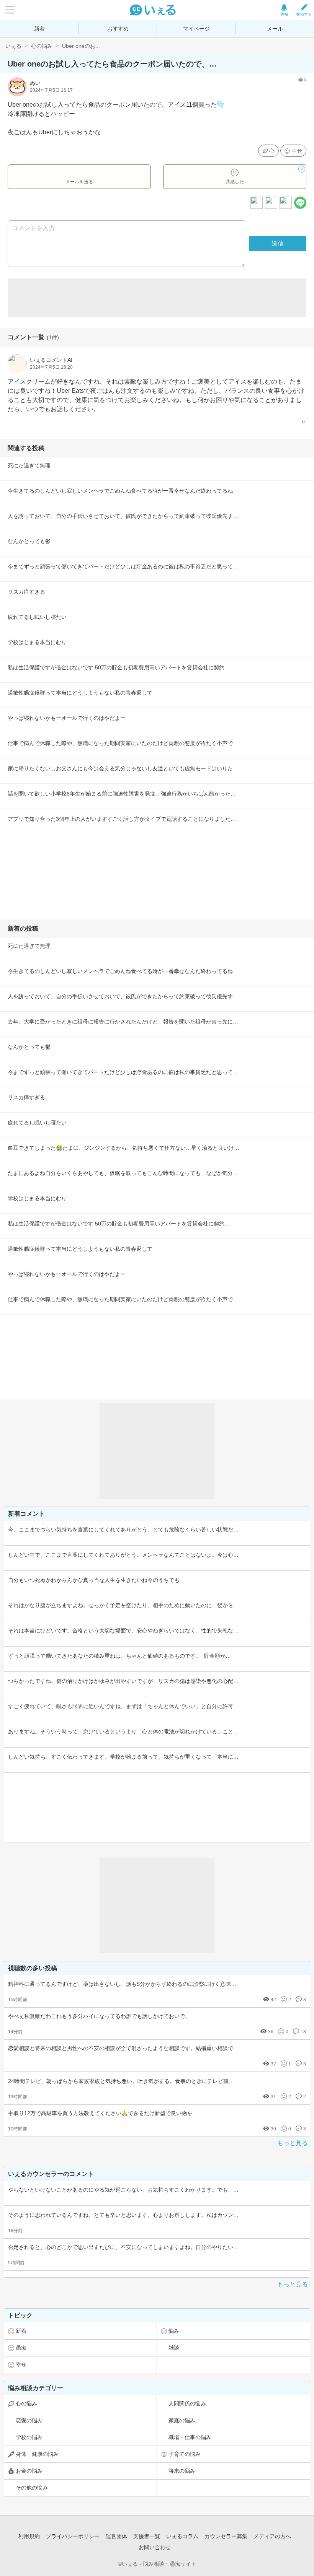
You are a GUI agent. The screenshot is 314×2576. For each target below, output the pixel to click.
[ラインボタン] (300, 203)
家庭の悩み (182, 2420)
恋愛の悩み (29, 2420)
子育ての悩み (185, 2454)
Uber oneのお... (81, 46)
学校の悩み (29, 2437)
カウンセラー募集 (226, 2536)
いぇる (13, 46)
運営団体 (116, 2536)
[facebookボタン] (271, 203)
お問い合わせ (155, 2547)
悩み (174, 2331)
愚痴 (21, 2348)
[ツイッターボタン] (286, 203)
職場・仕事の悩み (190, 2437)
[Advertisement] (157, 298)
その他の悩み (32, 2488)
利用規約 (29, 2536)
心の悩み (42, 46)
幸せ (297, 151)
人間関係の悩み (187, 2404)
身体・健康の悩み (37, 2454)
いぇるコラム (182, 2536)
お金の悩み (29, 2471)
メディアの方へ (272, 2536)
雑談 (174, 2348)
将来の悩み (182, 2471)
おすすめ (118, 29)
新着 (39, 29)
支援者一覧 (147, 2536)
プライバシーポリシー (73, 2536)
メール (275, 29)
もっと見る (293, 2143)
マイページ (196, 29)
